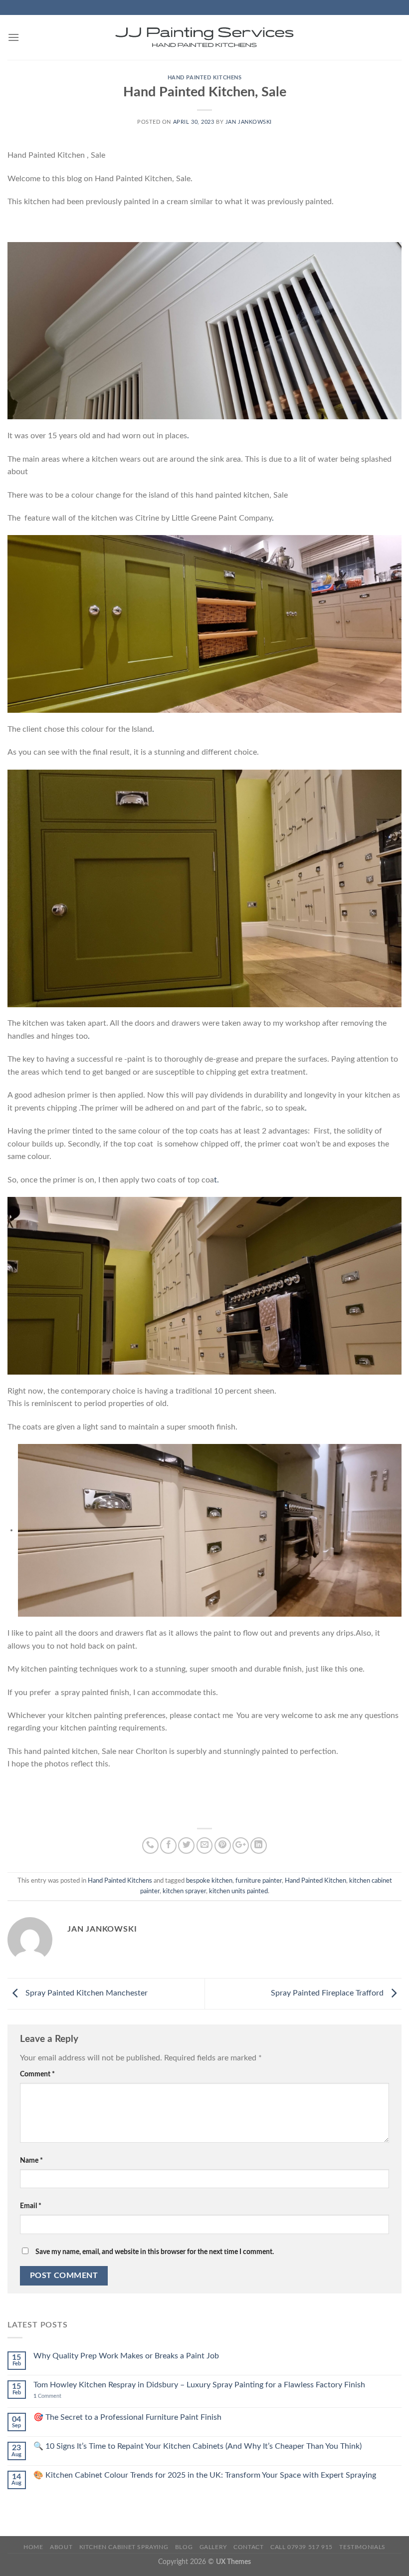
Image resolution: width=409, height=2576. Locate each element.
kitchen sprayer (184, 1891)
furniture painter (259, 1881)
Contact (248, 2547)
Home (33, 2547)
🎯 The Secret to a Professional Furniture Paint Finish (127, 2417)
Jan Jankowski (249, 122)
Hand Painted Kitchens (205, 78)
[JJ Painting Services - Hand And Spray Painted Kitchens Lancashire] (204, 37)
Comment (37, 2074)
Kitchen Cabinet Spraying (124, 2547)
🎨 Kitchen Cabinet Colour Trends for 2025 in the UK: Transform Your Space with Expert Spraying (205, 2475)
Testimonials (362, 2547)
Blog (184, 2547)
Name (31, 2160)
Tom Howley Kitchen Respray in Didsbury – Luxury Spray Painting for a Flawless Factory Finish (199, 2385)
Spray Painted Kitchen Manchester (86, 1993)
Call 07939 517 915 (302, 2547)
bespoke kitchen (209, 1881)
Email (31, 2206)
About (61, 2547)
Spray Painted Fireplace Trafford (328, 1993)
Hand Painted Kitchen (315, 1881)
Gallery (213, 2547)
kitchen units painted (238, 1891)
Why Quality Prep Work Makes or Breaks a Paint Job (126, 2356)
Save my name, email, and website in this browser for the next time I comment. (155, 2252)
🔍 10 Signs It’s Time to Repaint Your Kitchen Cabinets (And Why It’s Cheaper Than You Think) (198, 2446)
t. (216, 1180)
